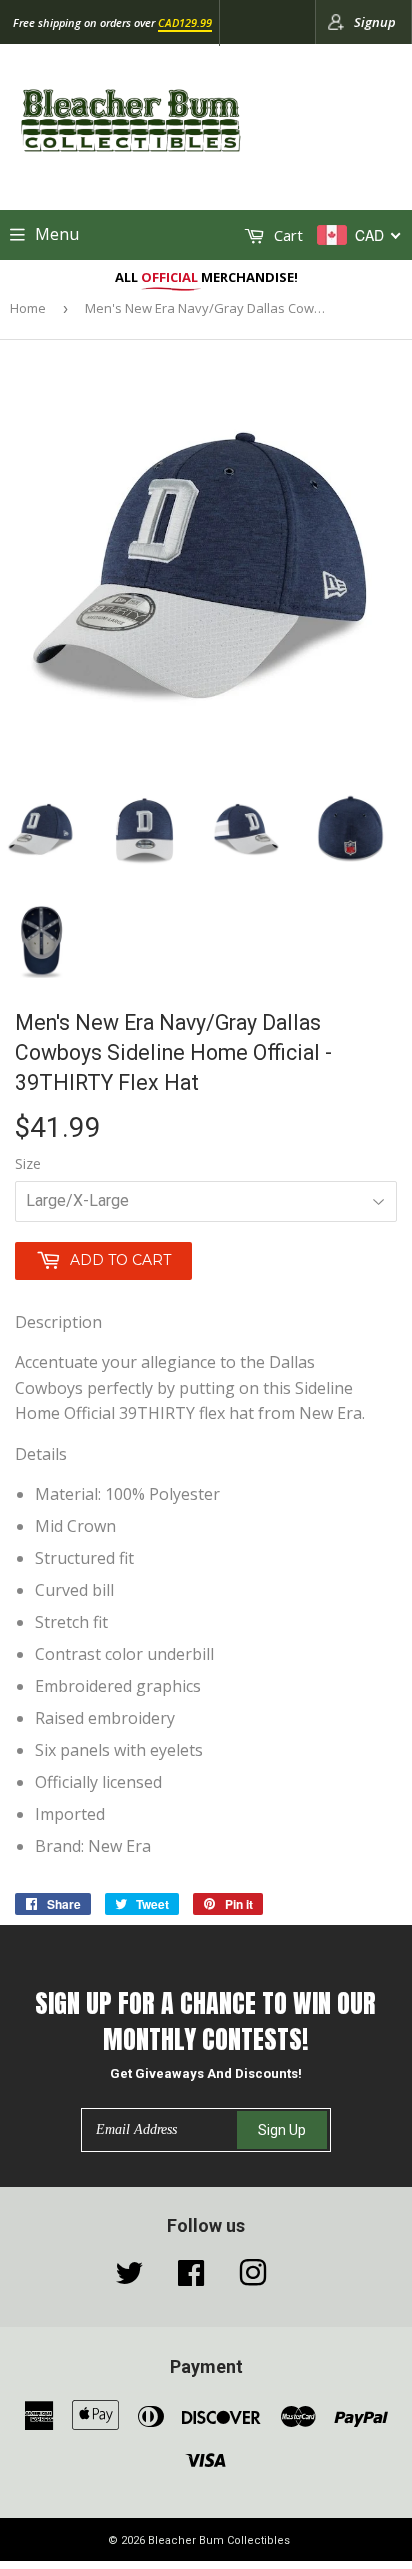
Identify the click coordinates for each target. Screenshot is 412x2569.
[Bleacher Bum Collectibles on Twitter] (129, 2278)
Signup (375, 22)
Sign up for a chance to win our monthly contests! (205, 2021)
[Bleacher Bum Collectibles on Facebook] (191, 2278)
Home (28, 308)
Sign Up (282, 2130)
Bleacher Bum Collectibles (219, 2540)
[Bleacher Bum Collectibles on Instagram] (253, 2278)
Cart (286, 235)
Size (28, 1163)
